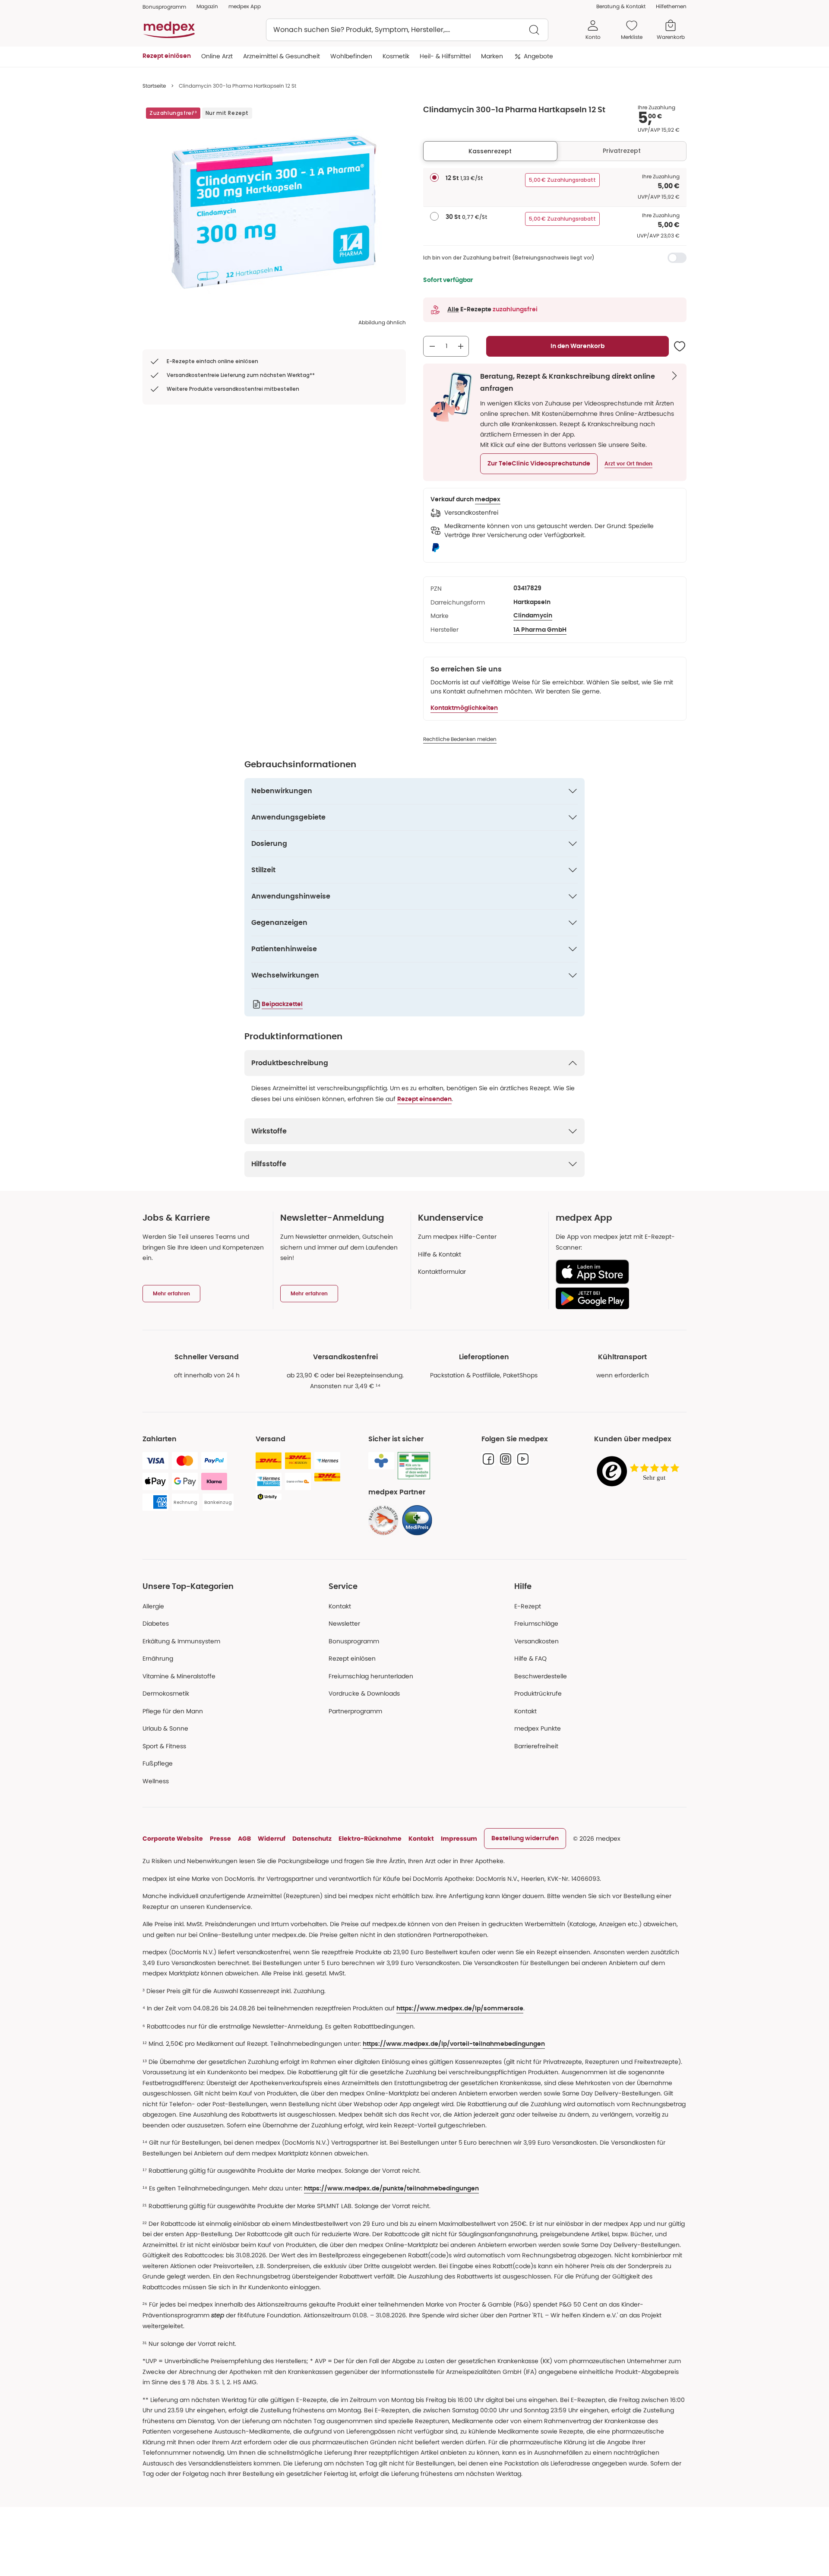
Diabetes (156, 1623)
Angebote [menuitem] (538, 56)
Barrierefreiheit (536, 1746)
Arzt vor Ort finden (628, 464)
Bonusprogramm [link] (164, 7)
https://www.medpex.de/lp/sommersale (460, 2009)
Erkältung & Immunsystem (181, 1641)
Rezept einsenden (424, 1099)
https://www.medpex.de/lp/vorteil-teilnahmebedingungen (454, 2044)
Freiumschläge (536, 1623)
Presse (220, 1839)
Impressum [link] (459, 1839)
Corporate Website (173, 1839)
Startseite (154, 86)
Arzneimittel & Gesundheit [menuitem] (282, 56)
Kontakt (340, 1606)
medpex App (245, 6)
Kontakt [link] (525, 1711)
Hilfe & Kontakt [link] (440, 1254)
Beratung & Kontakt (621, 6)
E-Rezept (528, 1606)
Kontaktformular (442, 1272)
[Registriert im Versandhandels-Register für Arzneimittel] (414, 1466)
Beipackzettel (282, 1004)
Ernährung (158, 1658)
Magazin (207, 6)
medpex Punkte (538, 1728)
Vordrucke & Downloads (364, 1693)
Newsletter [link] (344, 1623)
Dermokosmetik (166, 1693)
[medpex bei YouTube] (523, 1459)
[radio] (434, 177)
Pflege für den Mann (173, 1711)
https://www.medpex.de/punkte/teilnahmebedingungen (391, 2189)
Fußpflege (158, 1763)
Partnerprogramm (355, 1711)
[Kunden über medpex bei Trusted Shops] (640, 1472)
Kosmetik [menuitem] (396, 56)
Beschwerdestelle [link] (541, 1676)
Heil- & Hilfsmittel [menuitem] (445, 56)
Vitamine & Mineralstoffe (179, 1676)
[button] (539, 464)
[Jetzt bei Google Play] (618, 1298)
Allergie (153, 1606)
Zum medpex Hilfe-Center (457, 1237)
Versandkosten (536, 1641)
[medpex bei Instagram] (506, 1459)
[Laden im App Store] (618, 1272)
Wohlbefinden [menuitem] (351, 56)
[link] (383, 1520)
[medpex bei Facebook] (488, 1459)
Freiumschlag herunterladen (371, 1676)
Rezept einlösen (352, 1658)
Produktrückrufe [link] (538, 1693)
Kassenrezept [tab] (490, 151)
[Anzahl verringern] (432, 346)
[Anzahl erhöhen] (461, 346)
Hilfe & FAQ (530, 1658)
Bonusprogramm (354, 1641)
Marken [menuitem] (492, 56)
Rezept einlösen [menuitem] (167, 56)
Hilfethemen (671, 6)
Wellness (156, 1781)
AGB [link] (244, 1839)
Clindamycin (533, 616)
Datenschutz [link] (312, 1839)
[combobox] (407, 30)
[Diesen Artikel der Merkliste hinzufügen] (680, 346)
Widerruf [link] (272, 1839)
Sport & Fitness (164, 1746)
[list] (274, 212)
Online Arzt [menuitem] (217, 56)
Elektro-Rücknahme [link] (370, 1839)
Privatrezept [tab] (622, 151)
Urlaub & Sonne (165, 1728)
